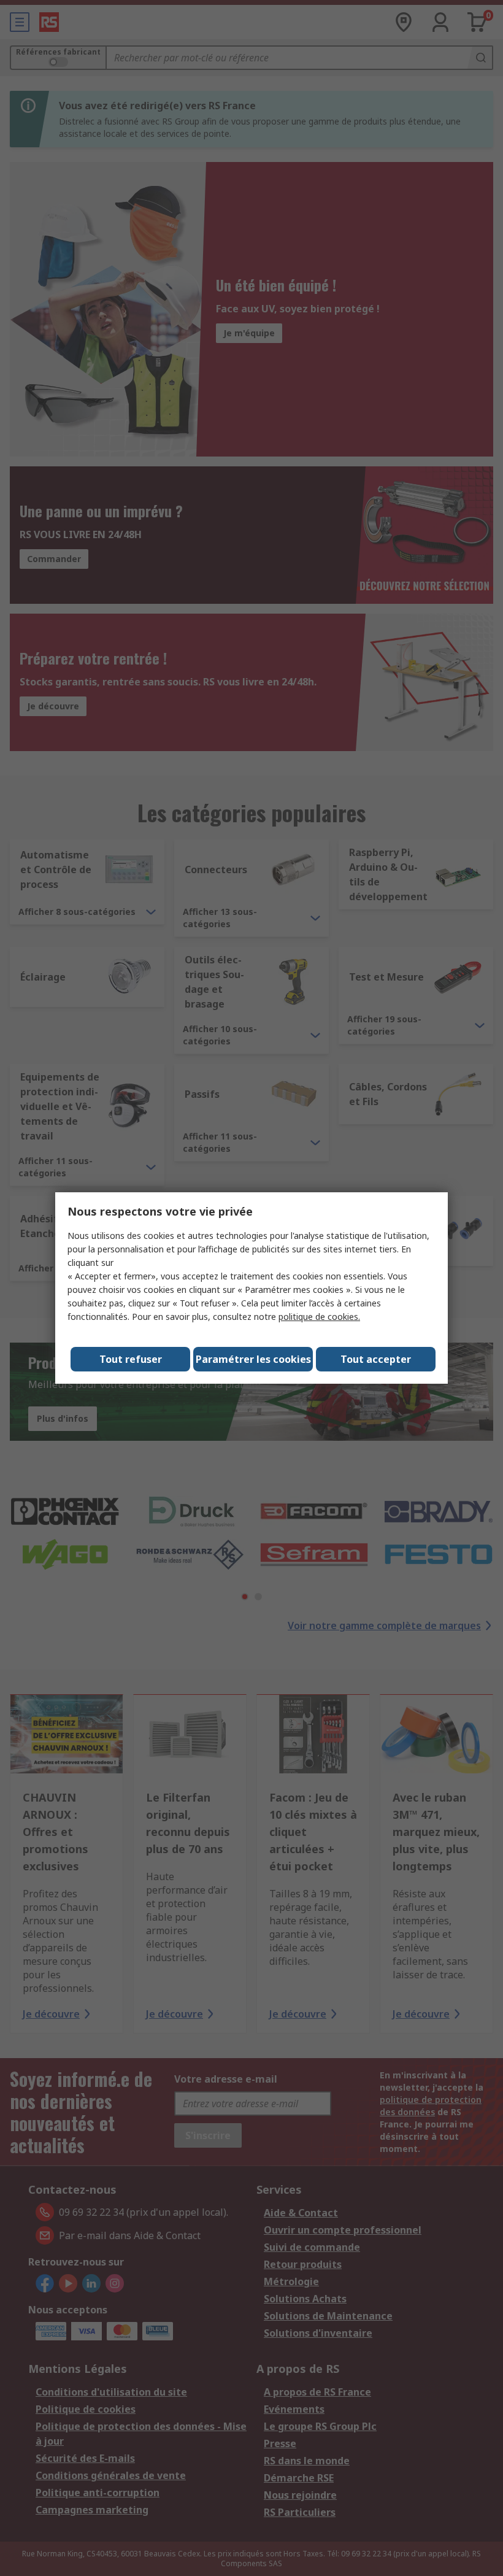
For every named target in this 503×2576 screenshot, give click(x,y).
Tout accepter (376, 1359)
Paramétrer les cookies (253, 1359)
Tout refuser (131, 1359)
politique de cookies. (319, 1317)
